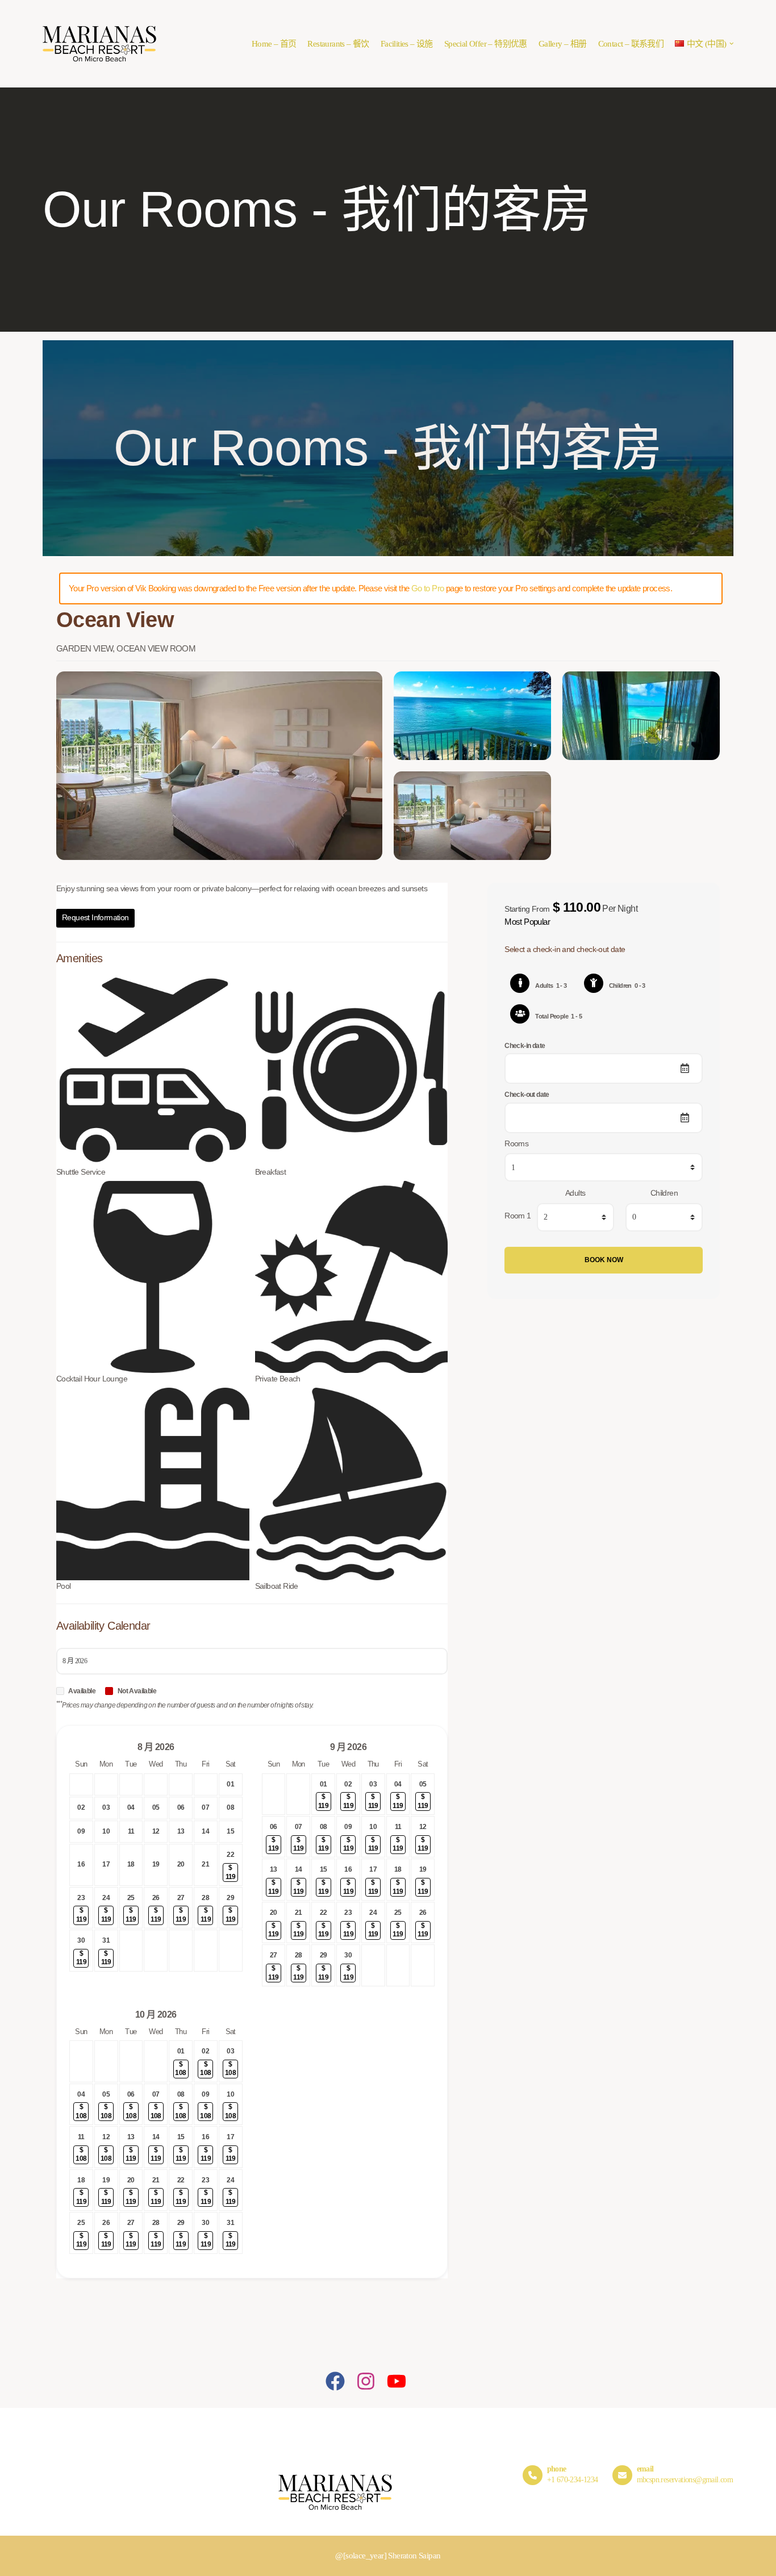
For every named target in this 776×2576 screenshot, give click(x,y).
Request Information (95, 918)
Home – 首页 (274, 44)
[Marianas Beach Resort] (99, 44)
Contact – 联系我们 (631, 44)
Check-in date (525, 1046)
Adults (575, 1193)
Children (664, 1193)
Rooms (516, 1144)
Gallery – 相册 (563, 44)
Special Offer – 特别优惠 (486, 44)
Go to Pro (428, 588)
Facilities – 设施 (407, 44)
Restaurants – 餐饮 (338, 44)
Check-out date (527, 1095)
